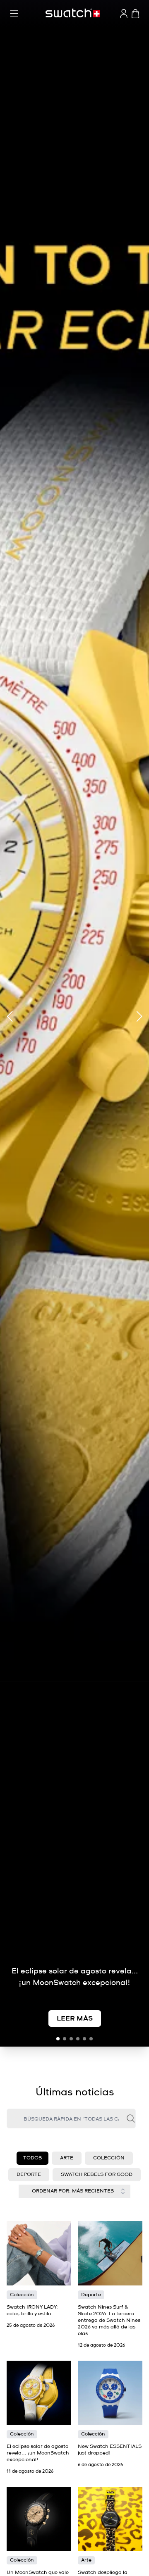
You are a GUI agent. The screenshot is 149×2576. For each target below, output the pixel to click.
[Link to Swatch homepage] (73, 13)
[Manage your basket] (135, 14)
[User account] (124, 14)
